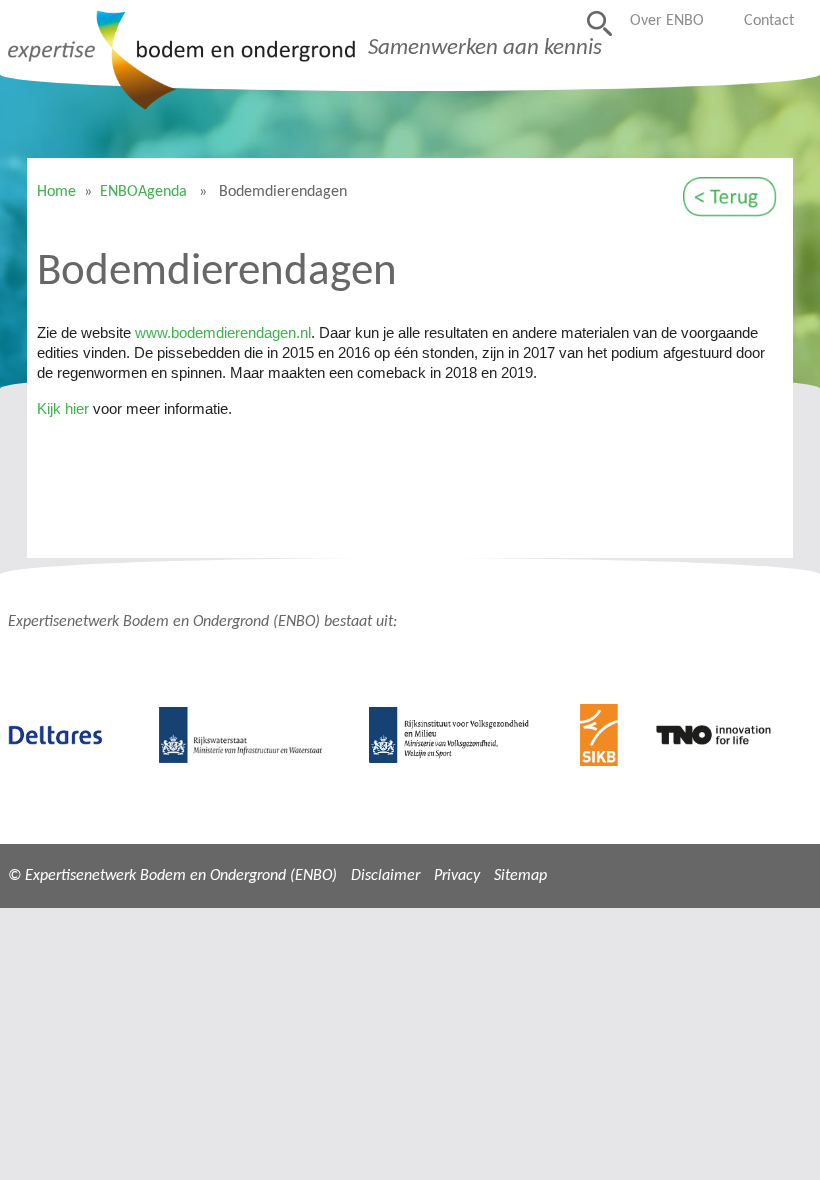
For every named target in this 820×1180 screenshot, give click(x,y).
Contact (769, 21)
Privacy (457, 876)
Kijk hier (63, 409)
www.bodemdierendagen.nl (223, 333)
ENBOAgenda (143, 192)
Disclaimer (385, 876)
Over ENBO (667, 21)
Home (56, 192)
